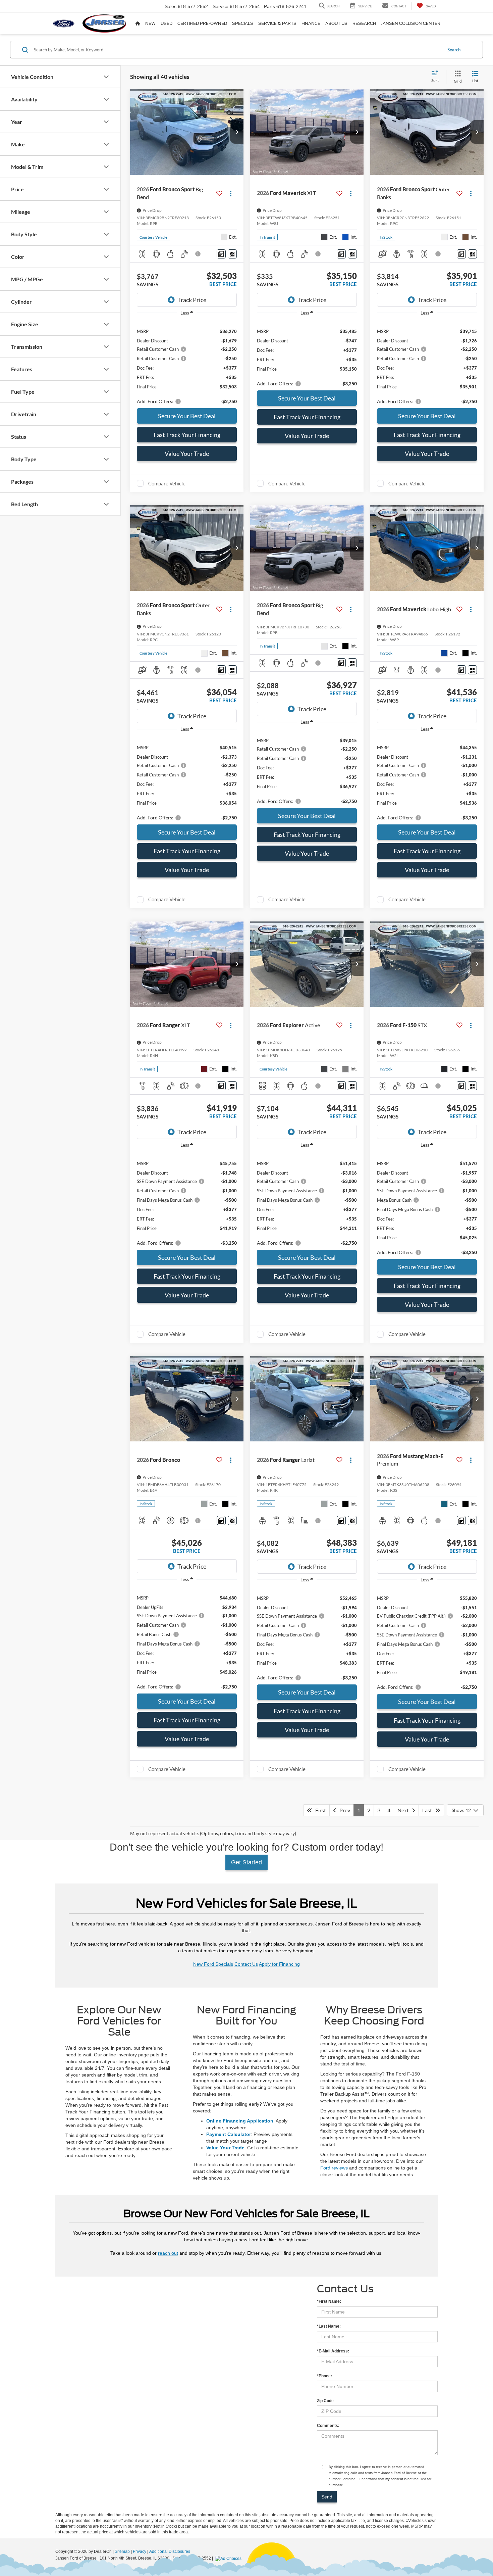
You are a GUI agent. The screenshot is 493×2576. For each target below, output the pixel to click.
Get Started (246, 1862)
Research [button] (364, 23)
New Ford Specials (213, 1964)
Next (405, 1810)
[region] (187, 363)
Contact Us (246, 1964)
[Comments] (221, 254)
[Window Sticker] (232, 254)
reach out (168, 2253)
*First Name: (329, 2301)
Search (454, 50)
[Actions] (231, 193)
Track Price (192, 300)
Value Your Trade (187, 454)
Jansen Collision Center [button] (411, 23)
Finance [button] (311, 23)
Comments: (328, 2426)
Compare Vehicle (167, 483)
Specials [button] (243, 23)
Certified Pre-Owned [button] (202, 23)
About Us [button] (336, 23)
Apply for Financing (279, 1964)
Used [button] (167, 23)
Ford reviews (334, 2168)
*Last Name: (329, 2326)
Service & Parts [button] (277, 23)
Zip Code (325, 2401)
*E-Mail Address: (333, 2351)
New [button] (150, 23)
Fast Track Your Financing (187, 435)
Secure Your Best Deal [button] (187, 416)
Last (429, 1810)
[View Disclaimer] (198, 254)
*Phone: (324, 2376)
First (319, 1810)
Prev (343, 1810)
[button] (237, 132)
